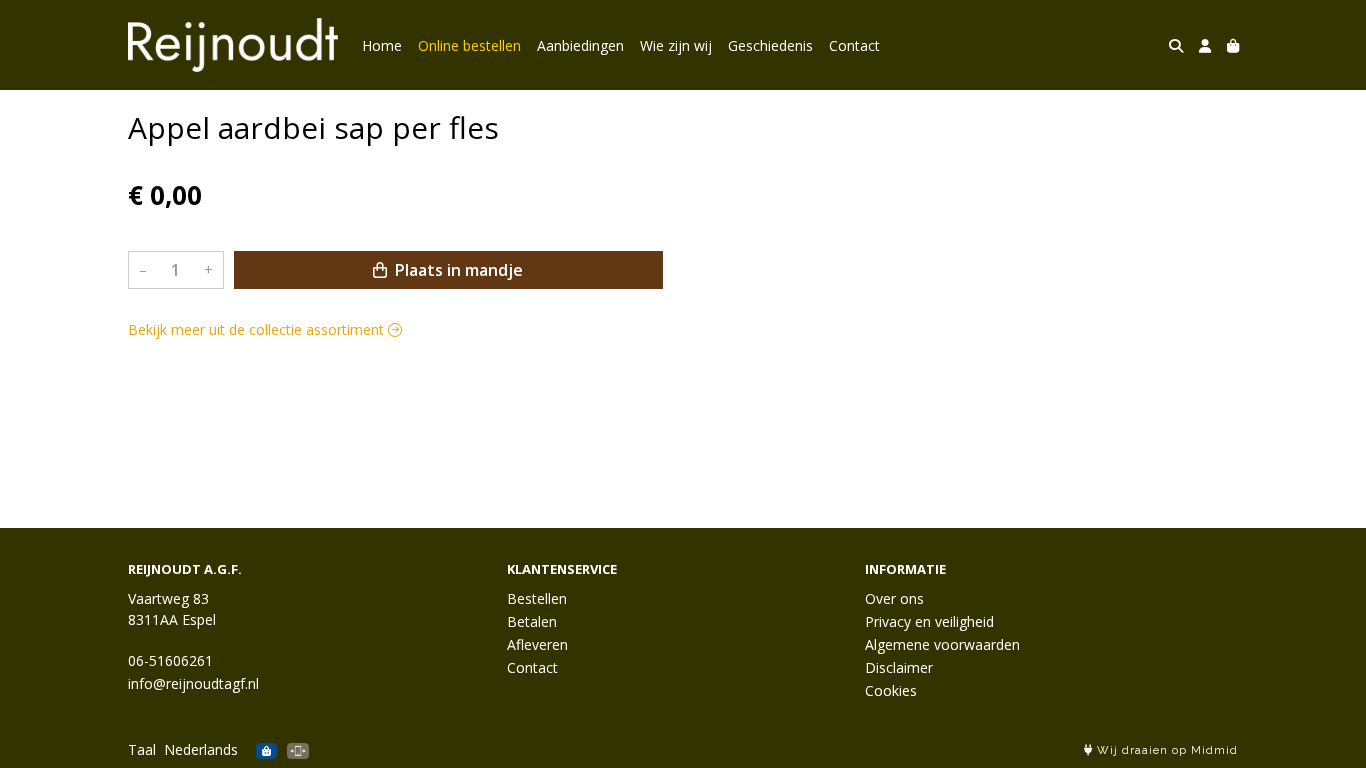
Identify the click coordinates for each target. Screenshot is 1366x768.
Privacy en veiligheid (929, 621)
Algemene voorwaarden (942, 644)
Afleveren (537, 644)
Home (382, 45)
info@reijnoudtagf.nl (193, 683)
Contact (854, 45)
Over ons (894, 598)
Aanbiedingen (580, 45)
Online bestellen (469, 45)
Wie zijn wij (676, 45)
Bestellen (537, 598)
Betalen (532, 621)
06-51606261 (170, 660)
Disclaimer (899, 667)
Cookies (891, 690)
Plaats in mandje (457, 270)
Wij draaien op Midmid (1165, 750)
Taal (142, 749)
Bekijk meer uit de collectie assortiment (258, 329)
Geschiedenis (770, 45)
